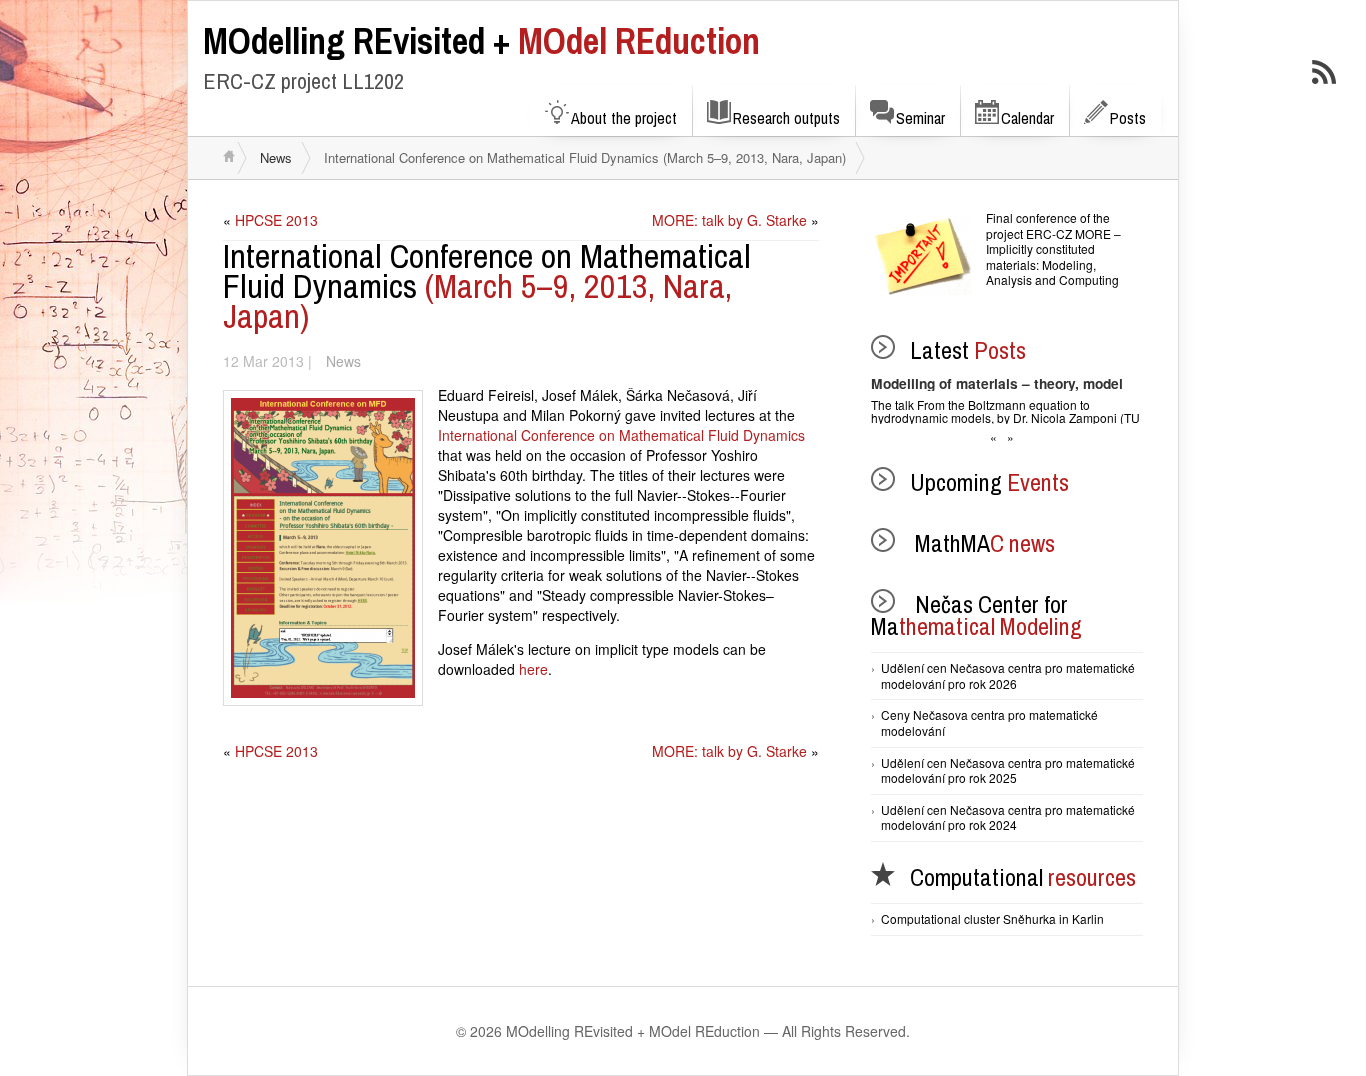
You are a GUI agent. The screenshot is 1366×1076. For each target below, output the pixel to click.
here (533, 669)
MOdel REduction (481, 41)
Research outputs (786, 118)
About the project (624, 118)
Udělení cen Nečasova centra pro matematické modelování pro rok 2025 (1008, 770)
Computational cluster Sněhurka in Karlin (992, 918)
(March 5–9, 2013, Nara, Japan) (487, 286)
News (276, 157)
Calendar (1027, 118)
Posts (1128, 118)
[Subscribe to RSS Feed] (1324, 72)
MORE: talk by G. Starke (729, 220)
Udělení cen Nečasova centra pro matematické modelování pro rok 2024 (1008, 817)
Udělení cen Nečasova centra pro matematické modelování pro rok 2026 (1008, 675)
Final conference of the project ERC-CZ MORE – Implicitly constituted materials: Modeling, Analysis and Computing (1053, 248)
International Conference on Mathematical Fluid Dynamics (621, 435)
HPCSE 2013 (276, 220)
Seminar (920, 118)
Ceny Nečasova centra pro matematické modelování (989, 722)
